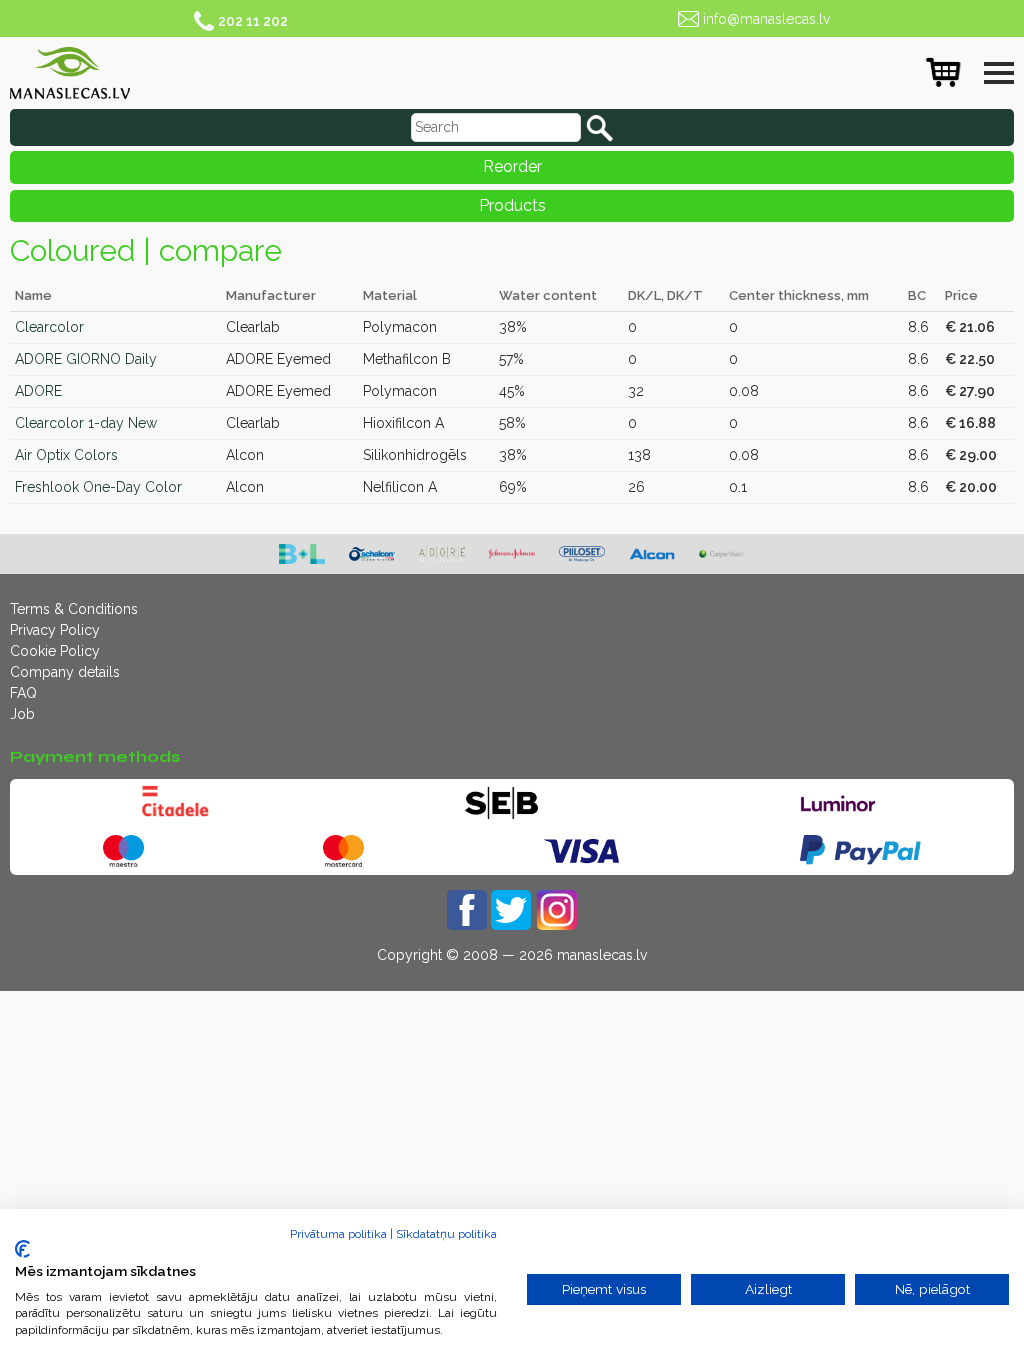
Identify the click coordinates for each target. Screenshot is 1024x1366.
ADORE (38, 391)
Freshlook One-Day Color (98, 487)
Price (961, 295)
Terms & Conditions (74, 609)
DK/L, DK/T (665, 295)
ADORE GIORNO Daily (86, 359)
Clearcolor (49, 327)
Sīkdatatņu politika (446, 1234)
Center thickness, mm (799, 295)
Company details (65, 672)
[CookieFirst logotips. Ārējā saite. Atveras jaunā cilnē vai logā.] (22, 1249)
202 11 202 (253, 21)
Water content (548, 295)
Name (33, 295)
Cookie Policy (55, 651)
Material (390, 295)
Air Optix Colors (66, 455)
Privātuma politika (338, 1234)
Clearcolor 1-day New (86, 423)
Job (22, 714)
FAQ (23, 693)
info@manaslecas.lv (766, 19)
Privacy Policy (55, 630)
